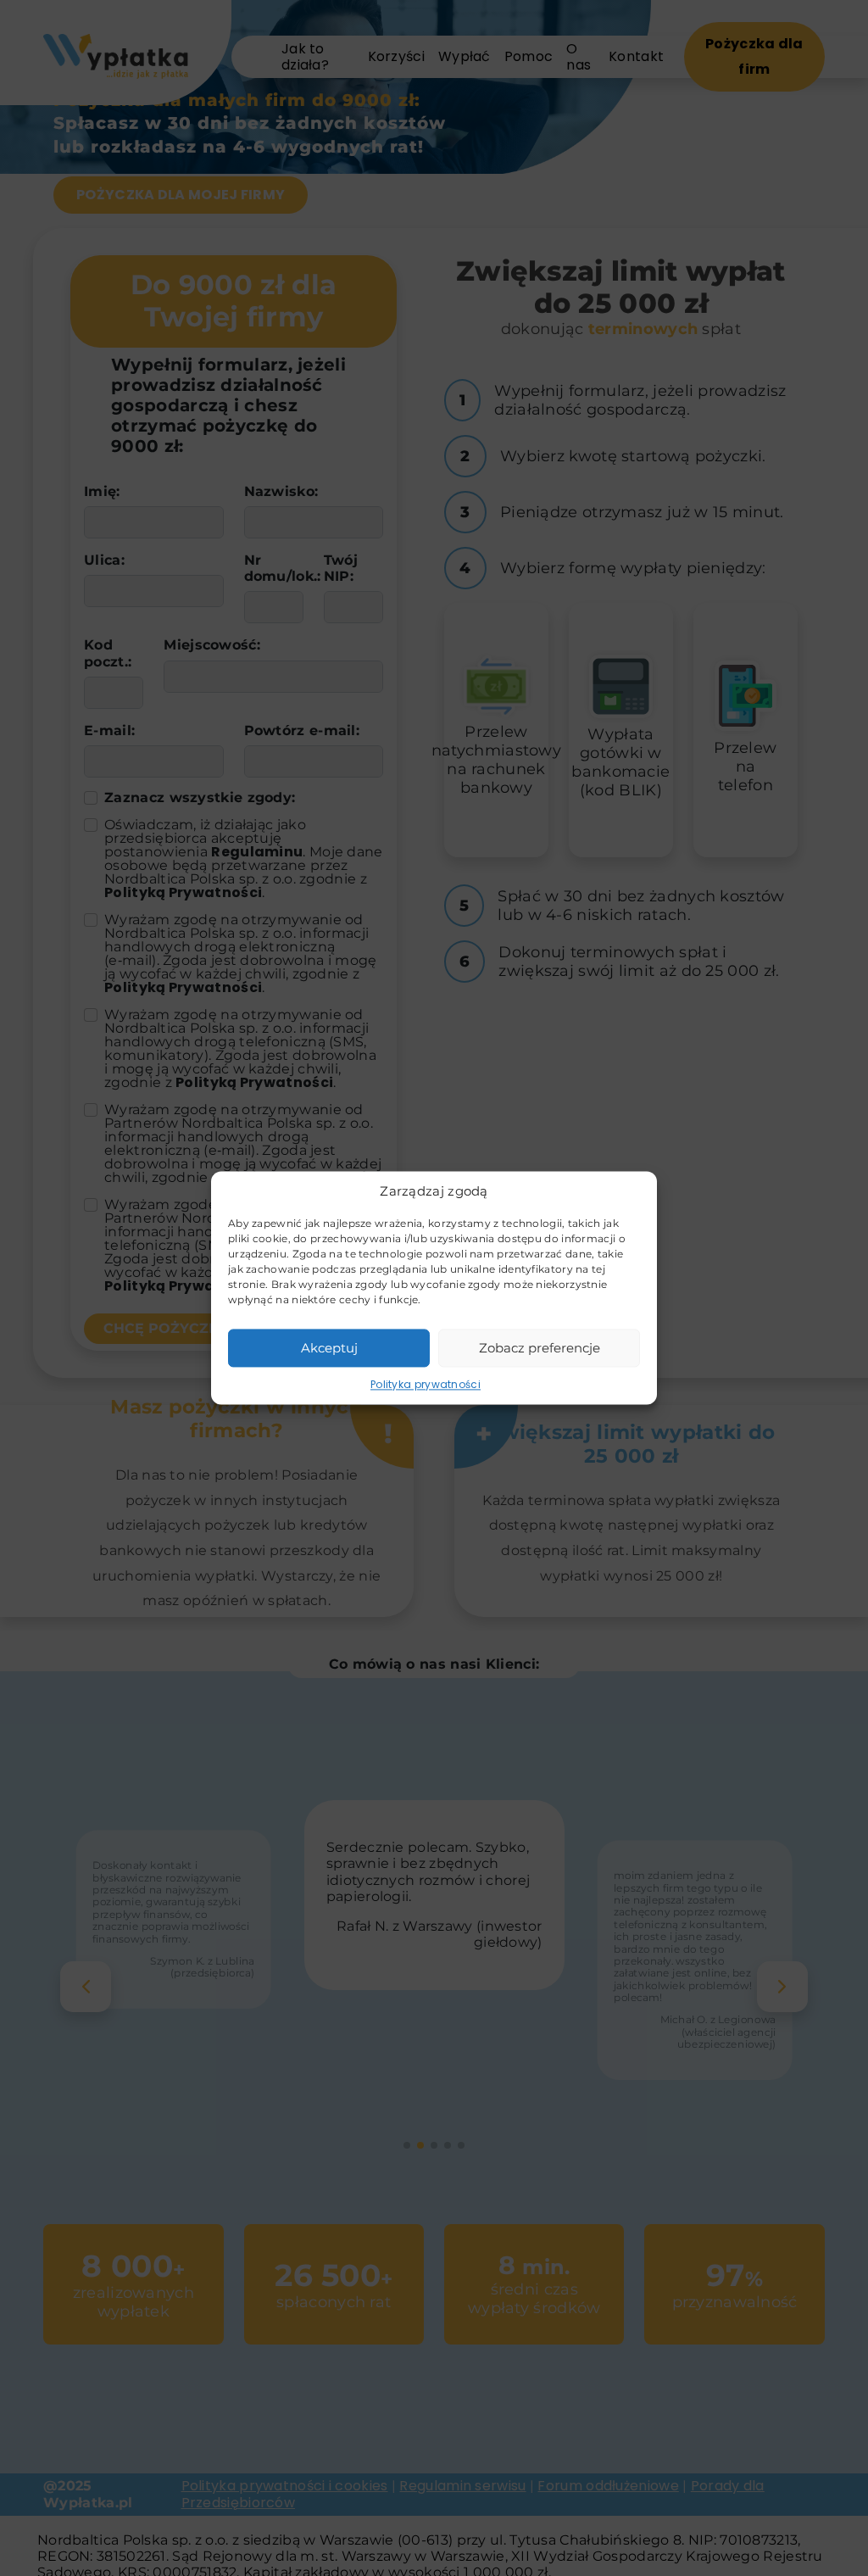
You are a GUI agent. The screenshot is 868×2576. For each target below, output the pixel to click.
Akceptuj (329, 1348)
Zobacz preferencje (540, 1348)
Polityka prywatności (426, 1384)
